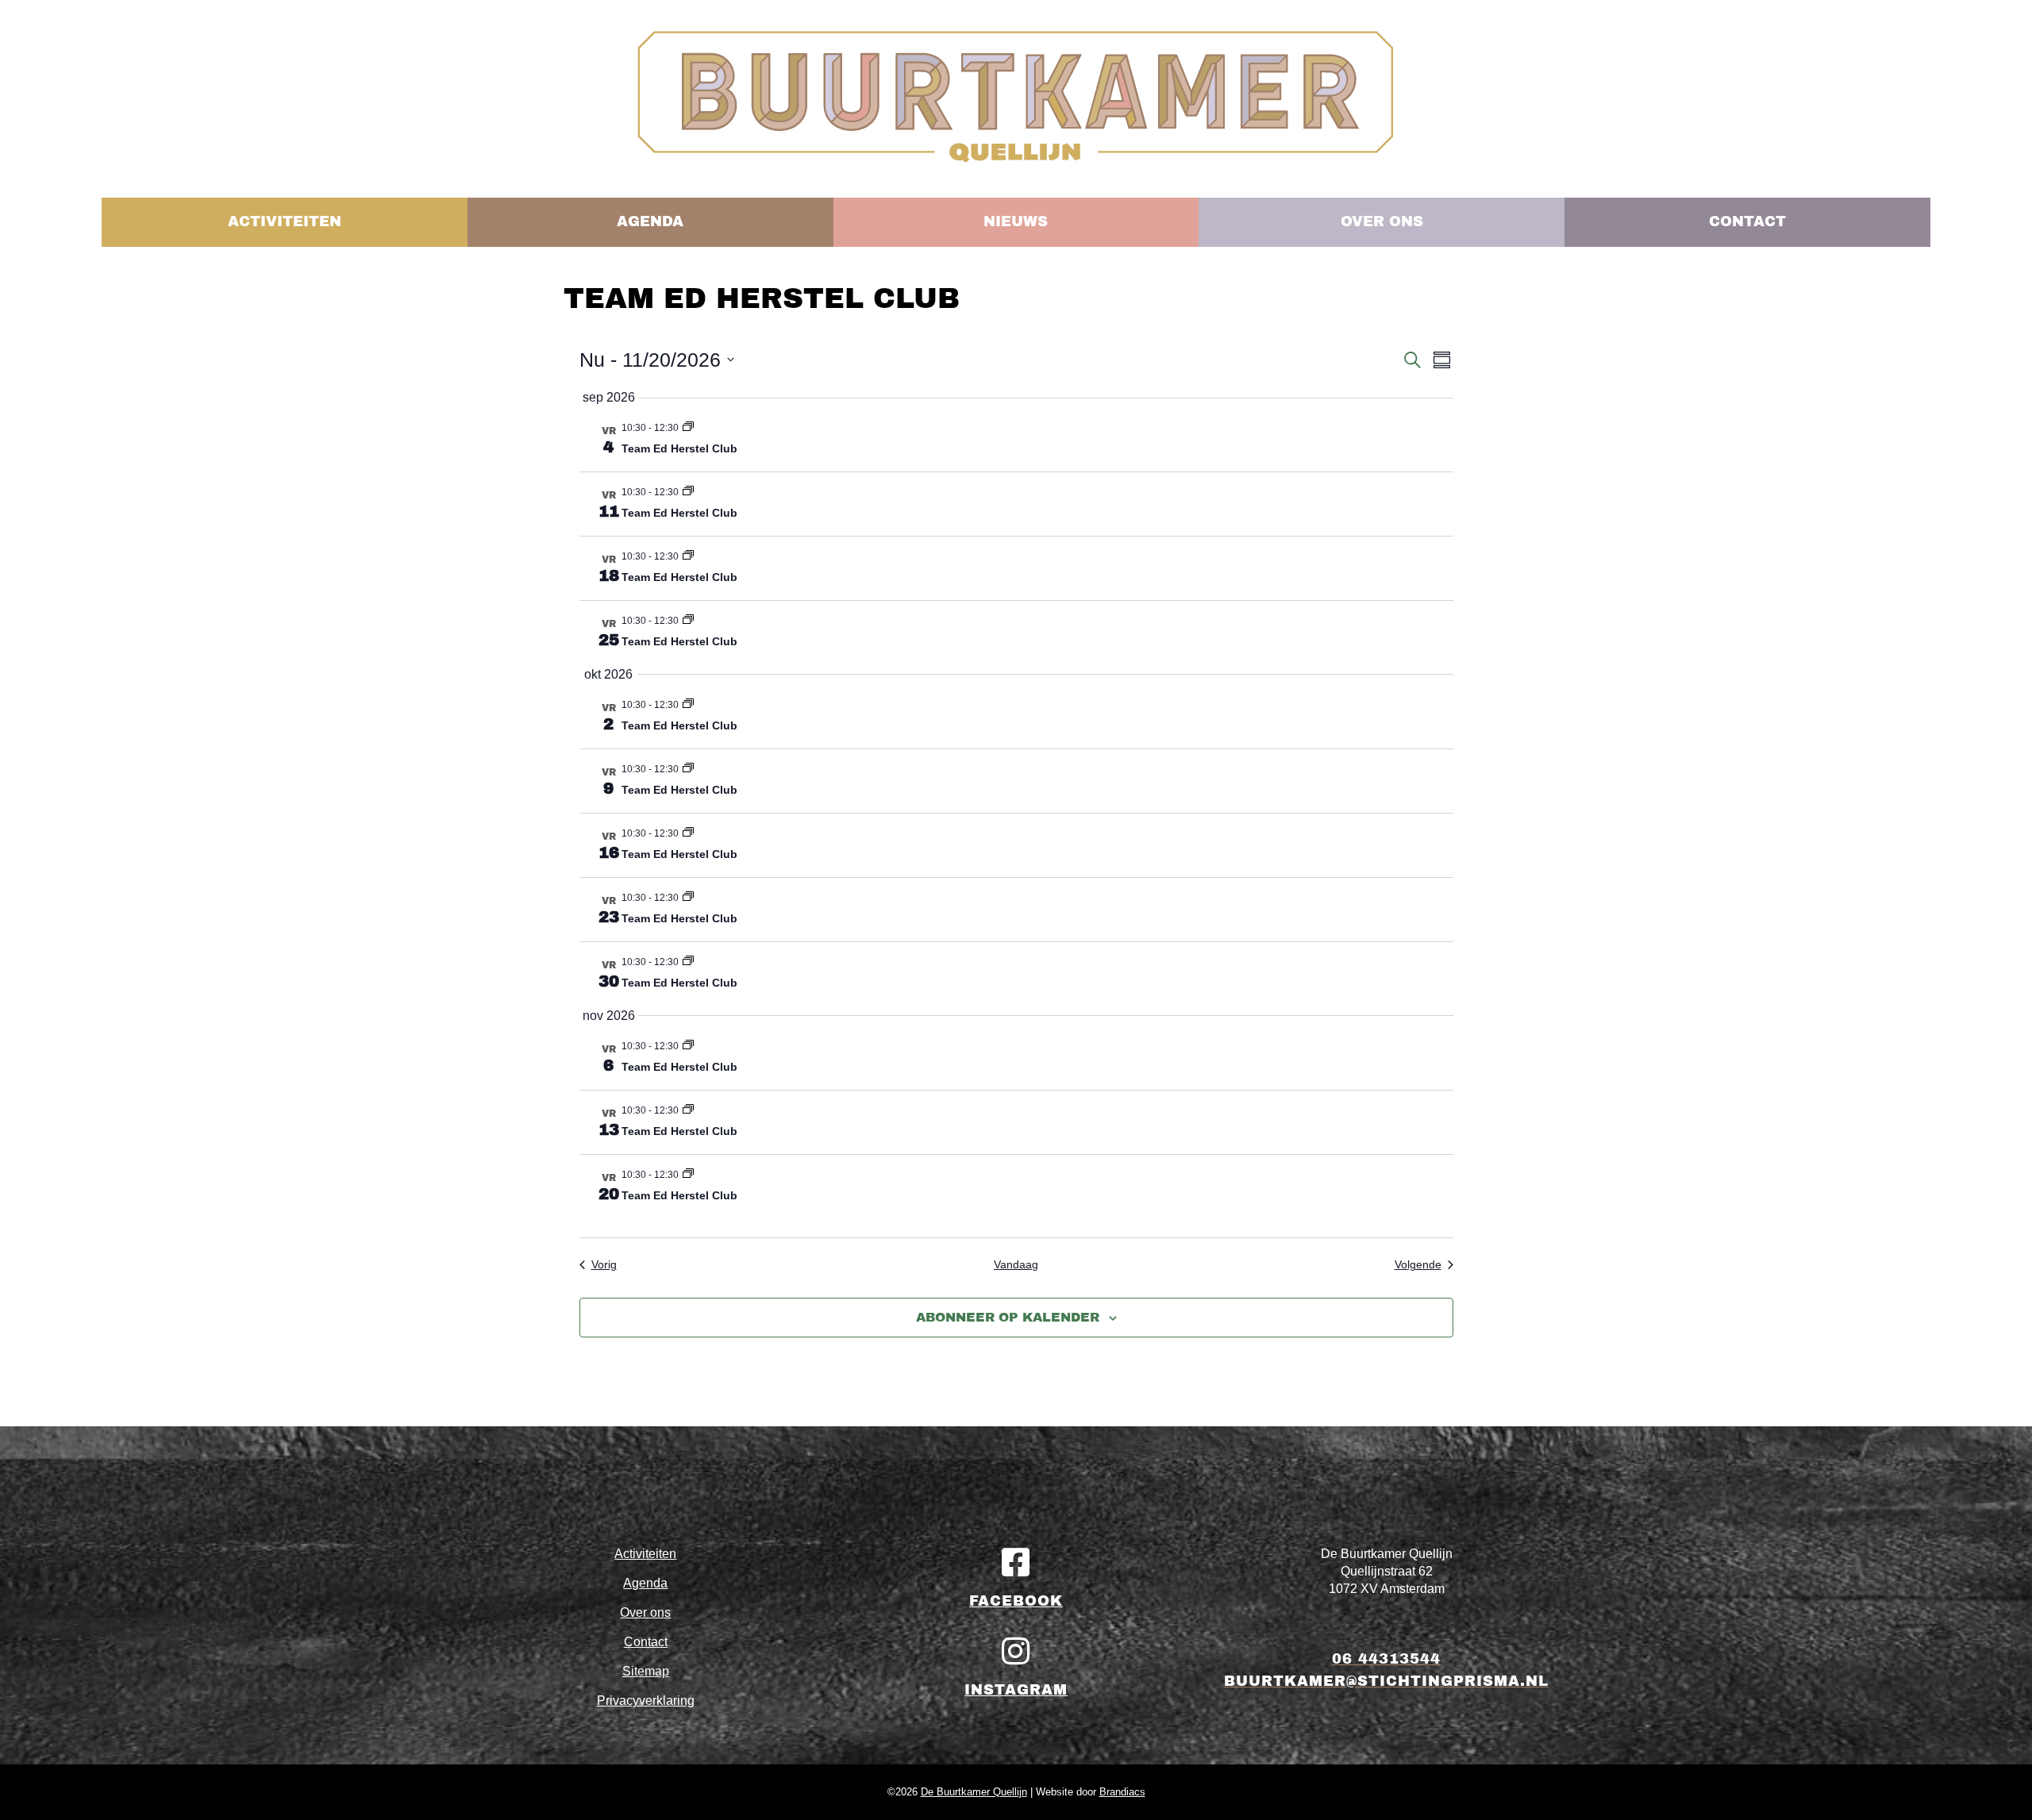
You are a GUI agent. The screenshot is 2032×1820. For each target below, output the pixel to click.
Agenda (645, 1583)
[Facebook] (1016, 1562)
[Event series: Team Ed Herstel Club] (688, 428)
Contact (646, 1642)
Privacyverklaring (646, 1701)
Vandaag (1016, 1264)
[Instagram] (1016, 1651)
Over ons (645, 1612)
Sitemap (646, 1671)
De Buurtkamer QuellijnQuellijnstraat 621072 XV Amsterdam (1387, 1571)
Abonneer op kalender (1008, 1317)
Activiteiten (645, 1554)
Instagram (1016, 1690)
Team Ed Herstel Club (679, 448)
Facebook (1016, 1601)
